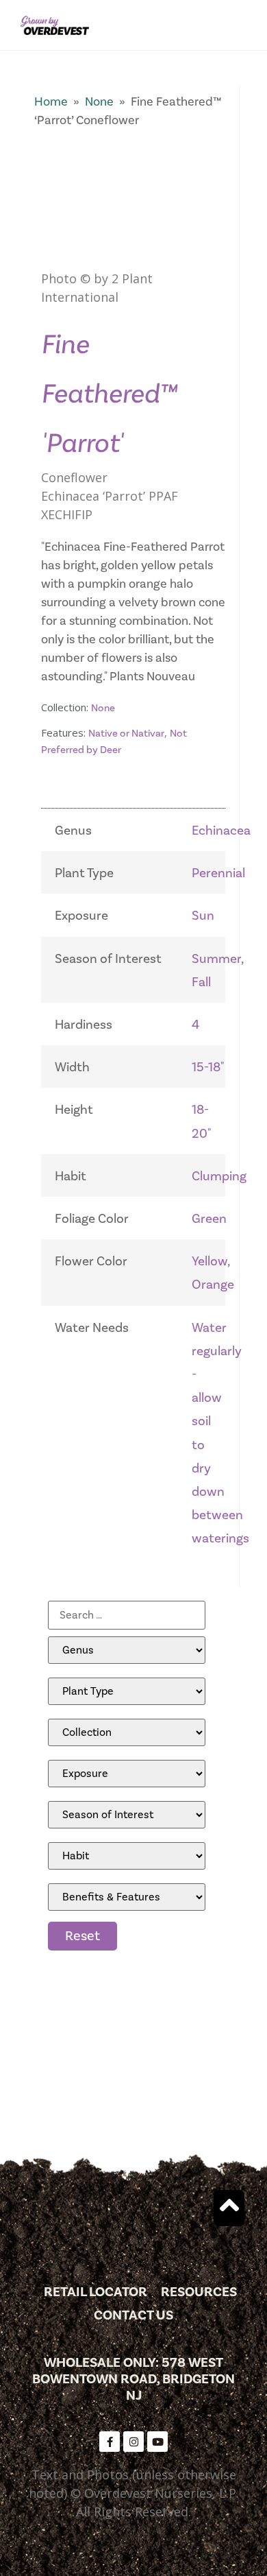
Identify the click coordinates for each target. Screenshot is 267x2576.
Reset (82, 1936)
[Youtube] (157, 2442)
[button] (242, 25)
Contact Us (133, 2315)
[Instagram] (133, 2442)
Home (51, 102)
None (99, 102)
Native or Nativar (126, 734)
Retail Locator (96, 2292)
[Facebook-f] (110, 2442)
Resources (199, 2292)
